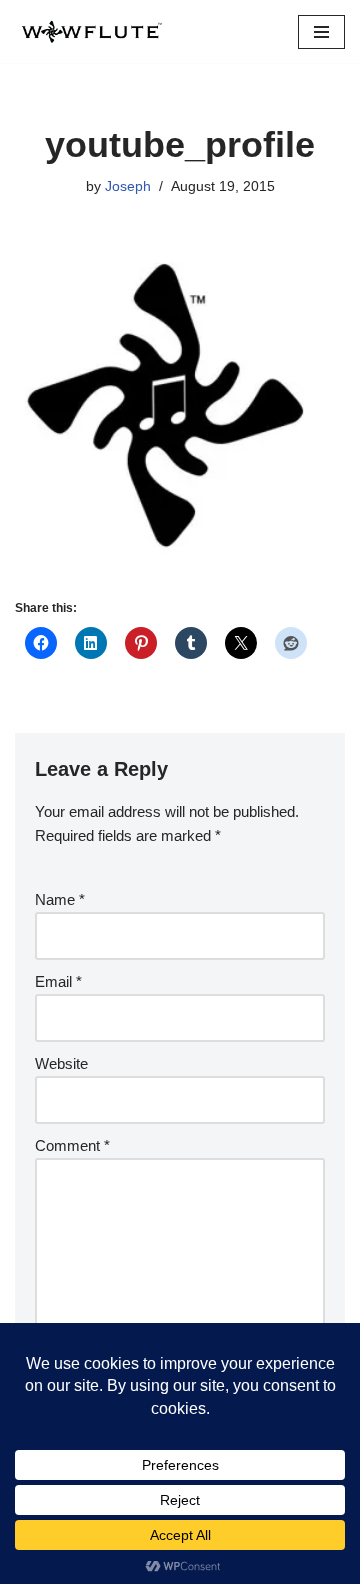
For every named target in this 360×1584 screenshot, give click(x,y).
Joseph (128, 186)
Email (58, 981)
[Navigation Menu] (321, 32)
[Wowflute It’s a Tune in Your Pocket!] (90, 31)
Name (60, 899)
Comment (72, 1145)
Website (61, 1063)
